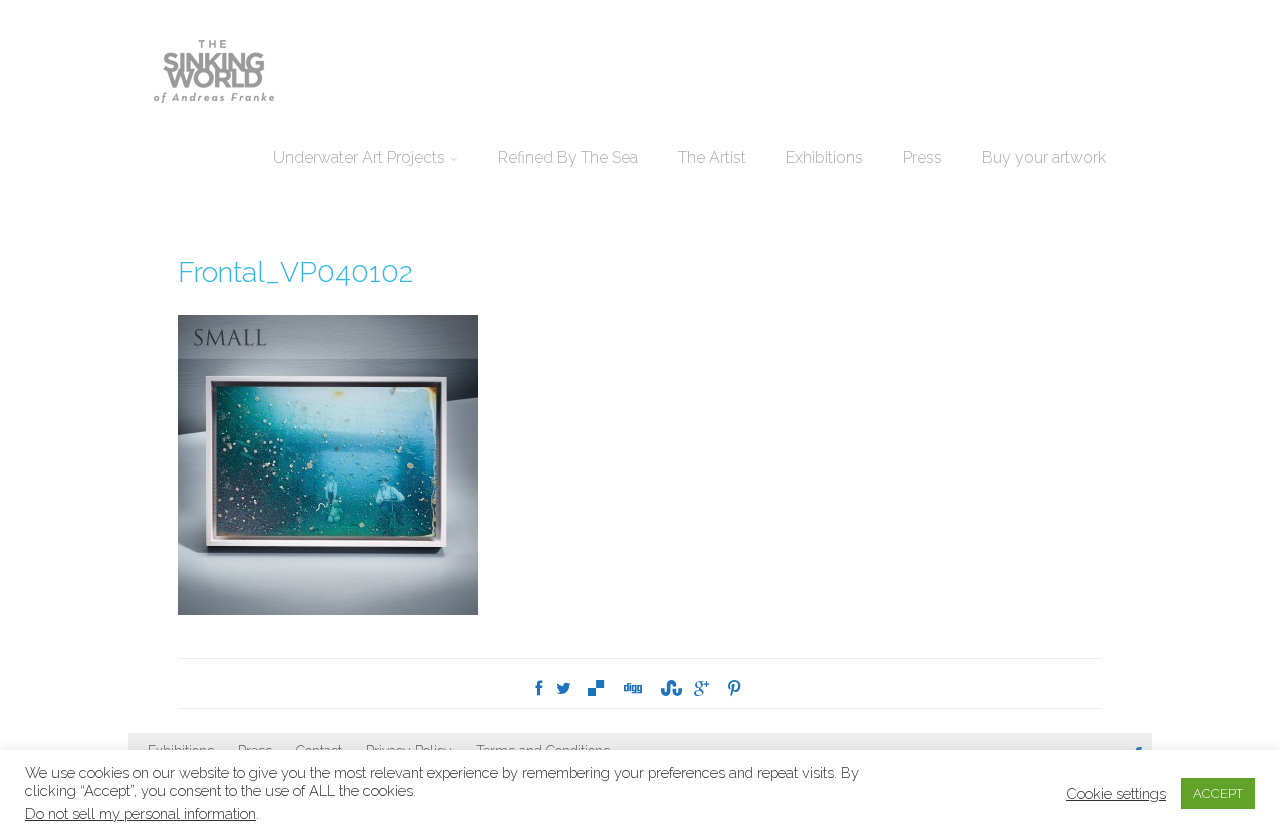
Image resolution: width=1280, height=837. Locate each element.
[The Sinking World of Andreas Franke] (214, 73)
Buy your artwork (1044, 157)
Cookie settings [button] (1116, 793)
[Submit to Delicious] (596, 688)
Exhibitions (824, 157)
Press (922, 157)
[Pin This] (734, 688)
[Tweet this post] (563, 688)
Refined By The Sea (568, 157)
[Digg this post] (632, 688)
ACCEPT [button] (1218, 793)
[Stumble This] (668, 688)
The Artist (712, 157)
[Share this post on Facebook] (538, 688)
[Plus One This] (701, 688)
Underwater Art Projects (359, 157)
